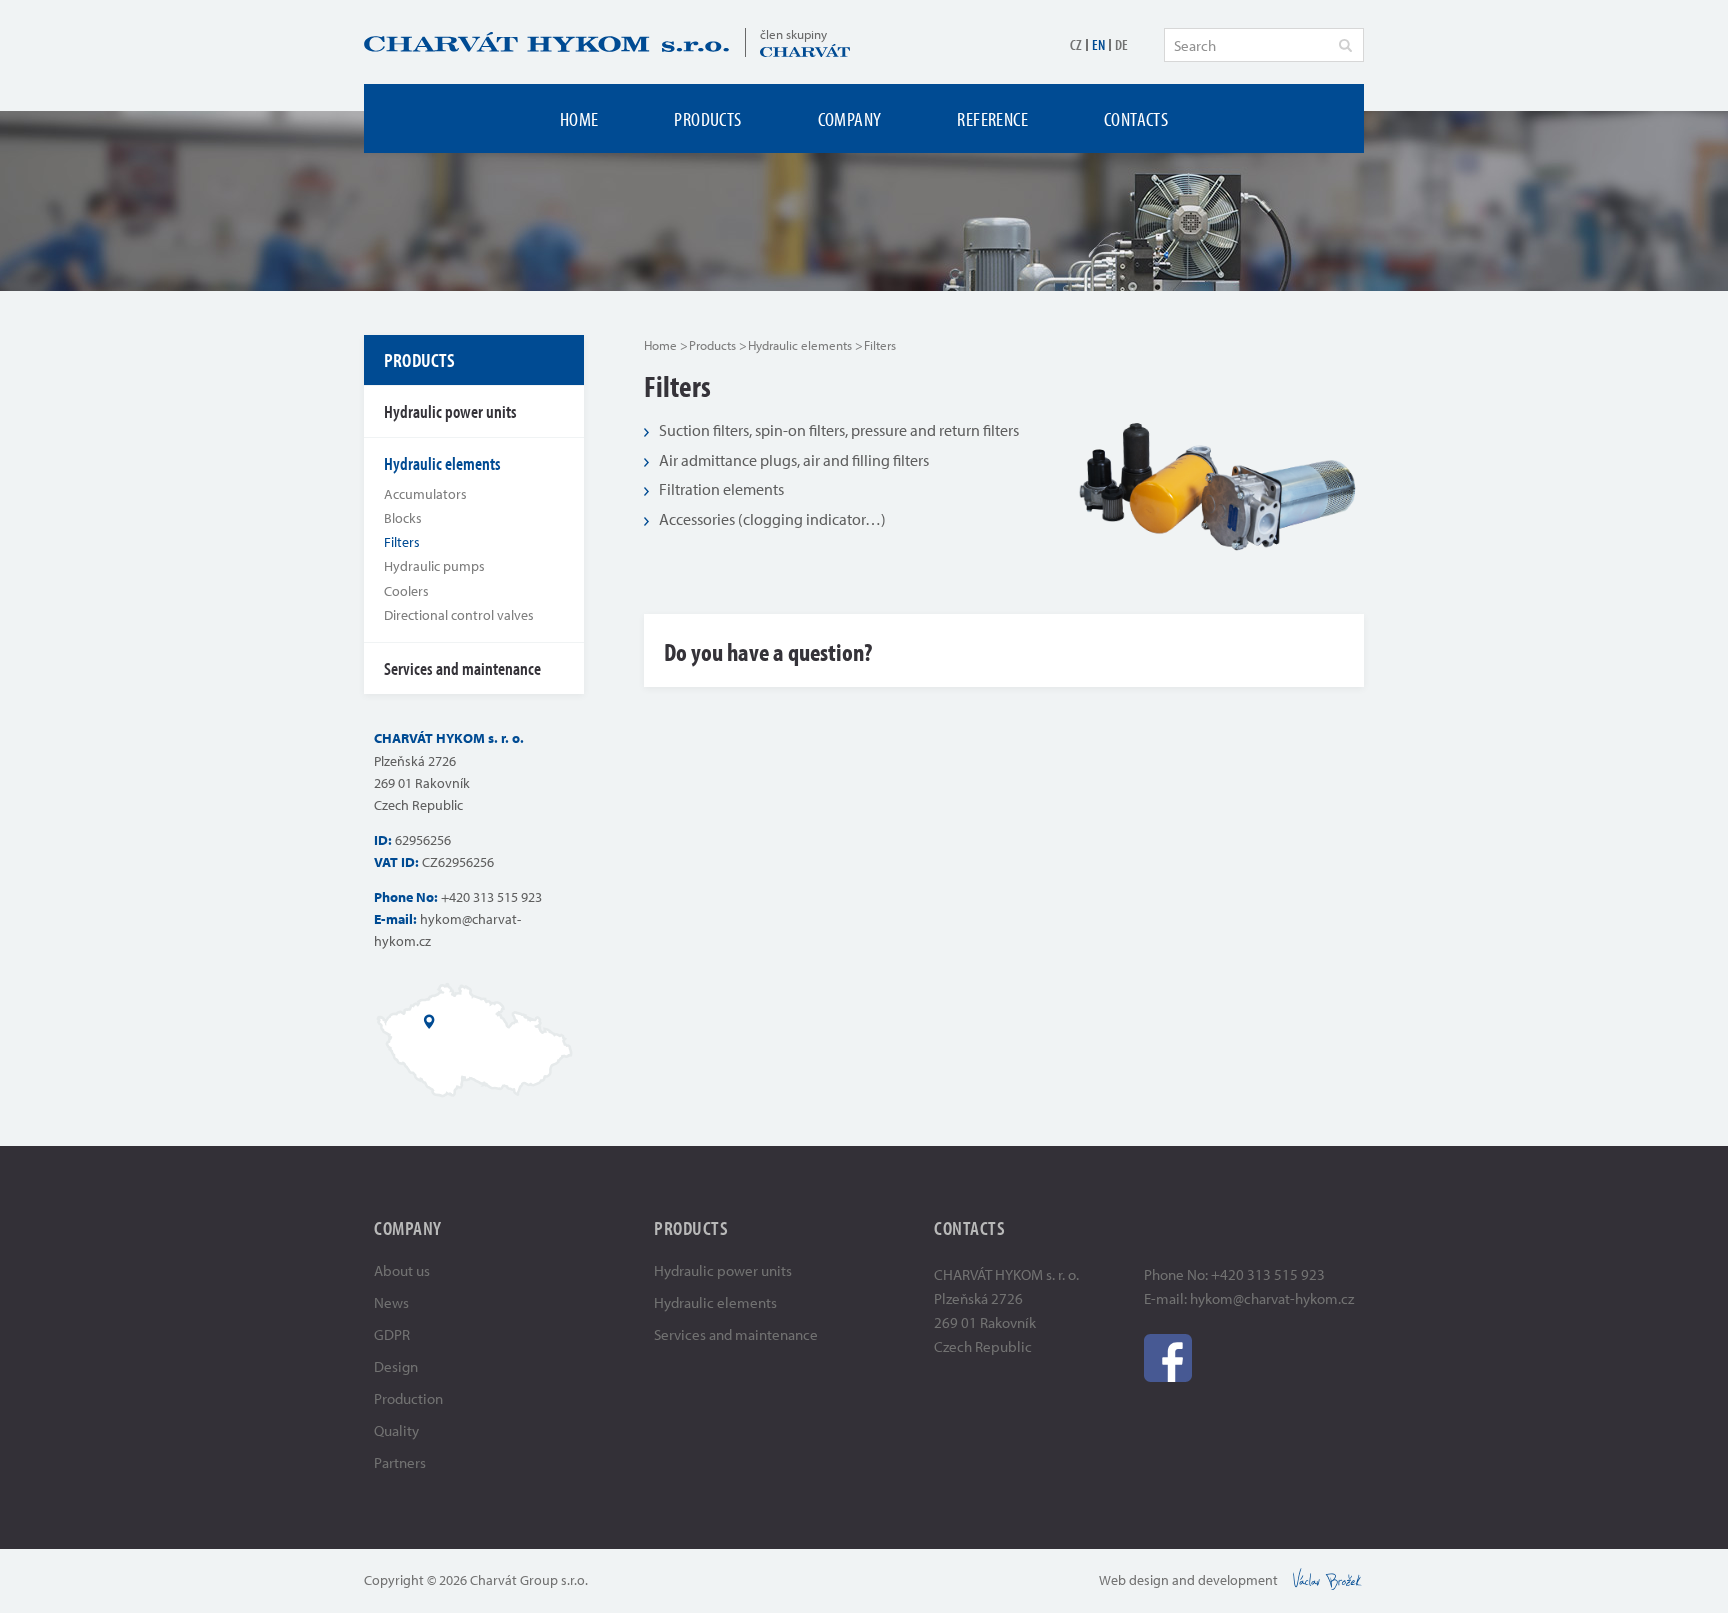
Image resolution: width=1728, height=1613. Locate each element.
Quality (396, 1430)
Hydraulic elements (800, 345)
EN (1098, 44)
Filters (402, 542)
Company (850, 118)
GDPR (392, 1334)
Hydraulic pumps (434, 566)
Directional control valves (459, 615)
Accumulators (425, 494)
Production (408, 1398)
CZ (1076, 44)
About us (402, 1270)
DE (1121, 44)
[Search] (1345, 45)
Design (396, 1366)
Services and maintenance (462, 668)
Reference (992, 118)
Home (579, 118)
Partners (400, 1462)
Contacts (1136, 118)
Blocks (403, 518)
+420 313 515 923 (491, 897)
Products (707, 118)
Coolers (406, 591)
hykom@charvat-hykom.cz (1272, 1298)
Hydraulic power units (450, 411)
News (391, 1302)
